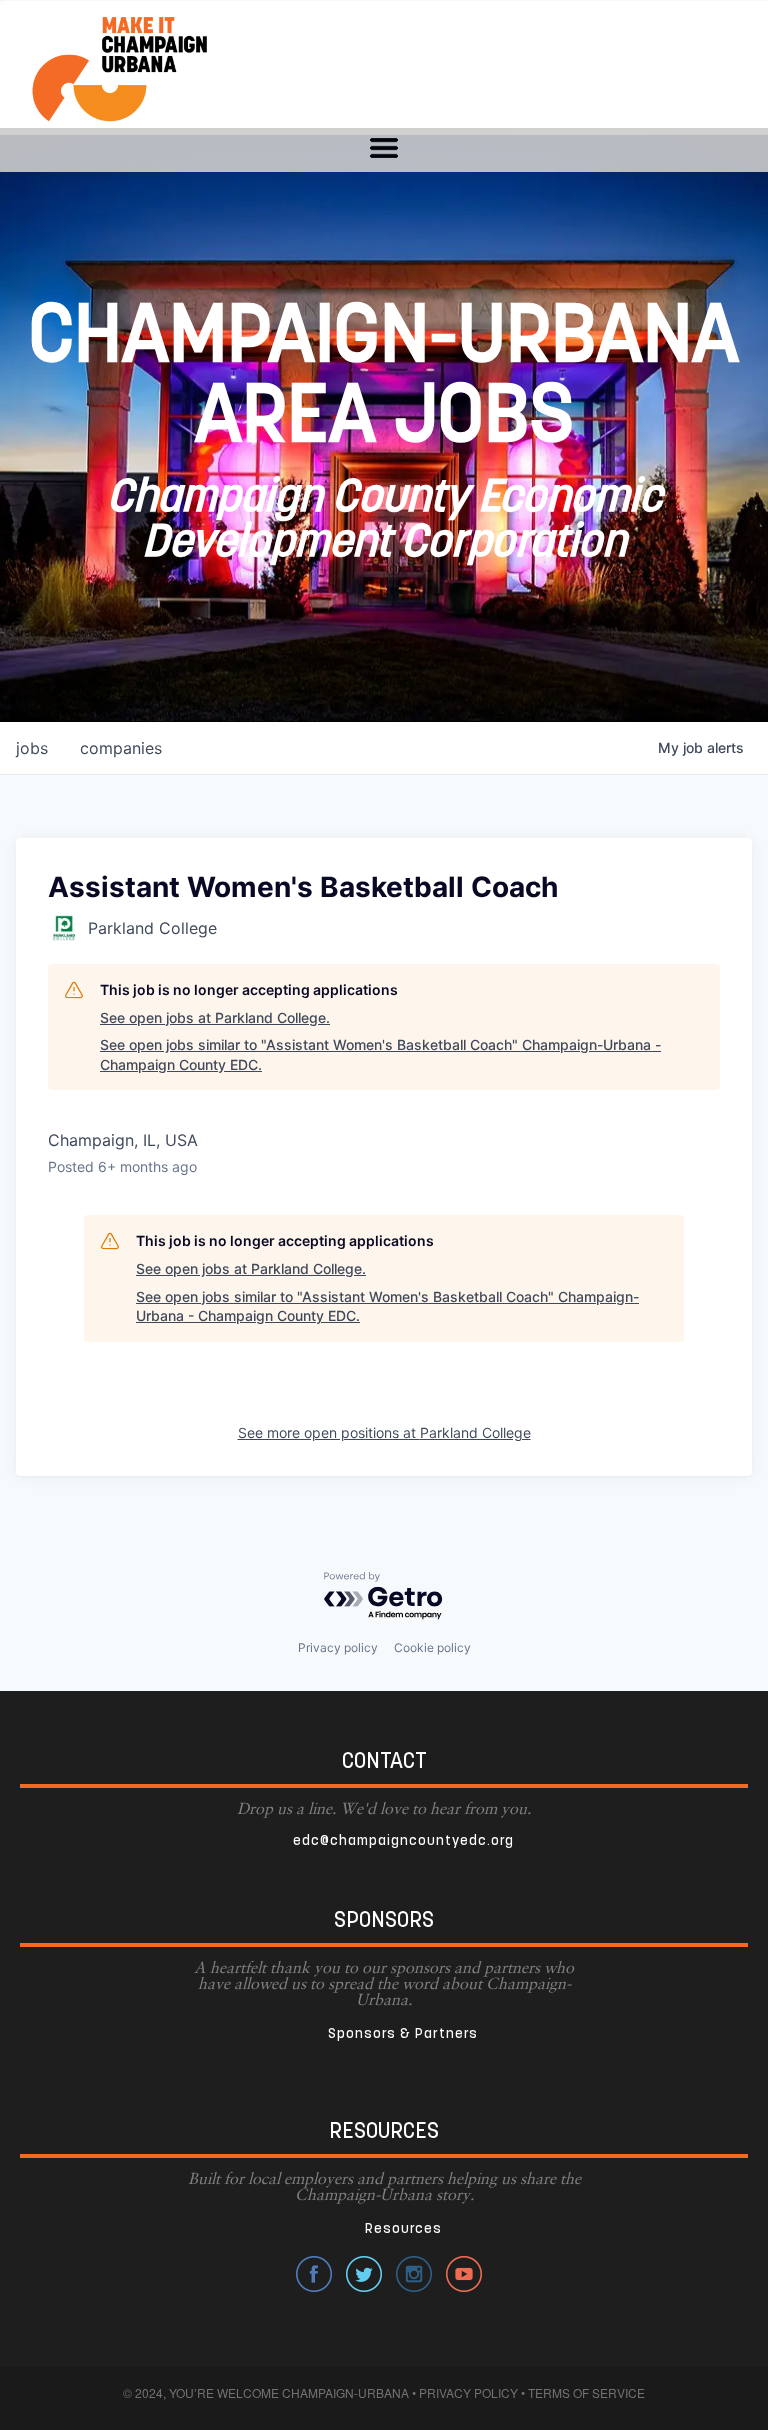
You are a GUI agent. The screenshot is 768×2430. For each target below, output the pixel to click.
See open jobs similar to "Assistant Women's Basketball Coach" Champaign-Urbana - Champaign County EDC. (380, 1054)
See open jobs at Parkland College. (215, 1017)
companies (121, 748)
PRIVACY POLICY (468, 2392)
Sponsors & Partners (403, 2034)
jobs (32, 748)
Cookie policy (432, 1647)
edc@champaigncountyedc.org (403, 1841)
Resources (403, 2229)
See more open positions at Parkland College (384, 1432)
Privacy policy (338, 1647)
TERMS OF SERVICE (586, 2392)
